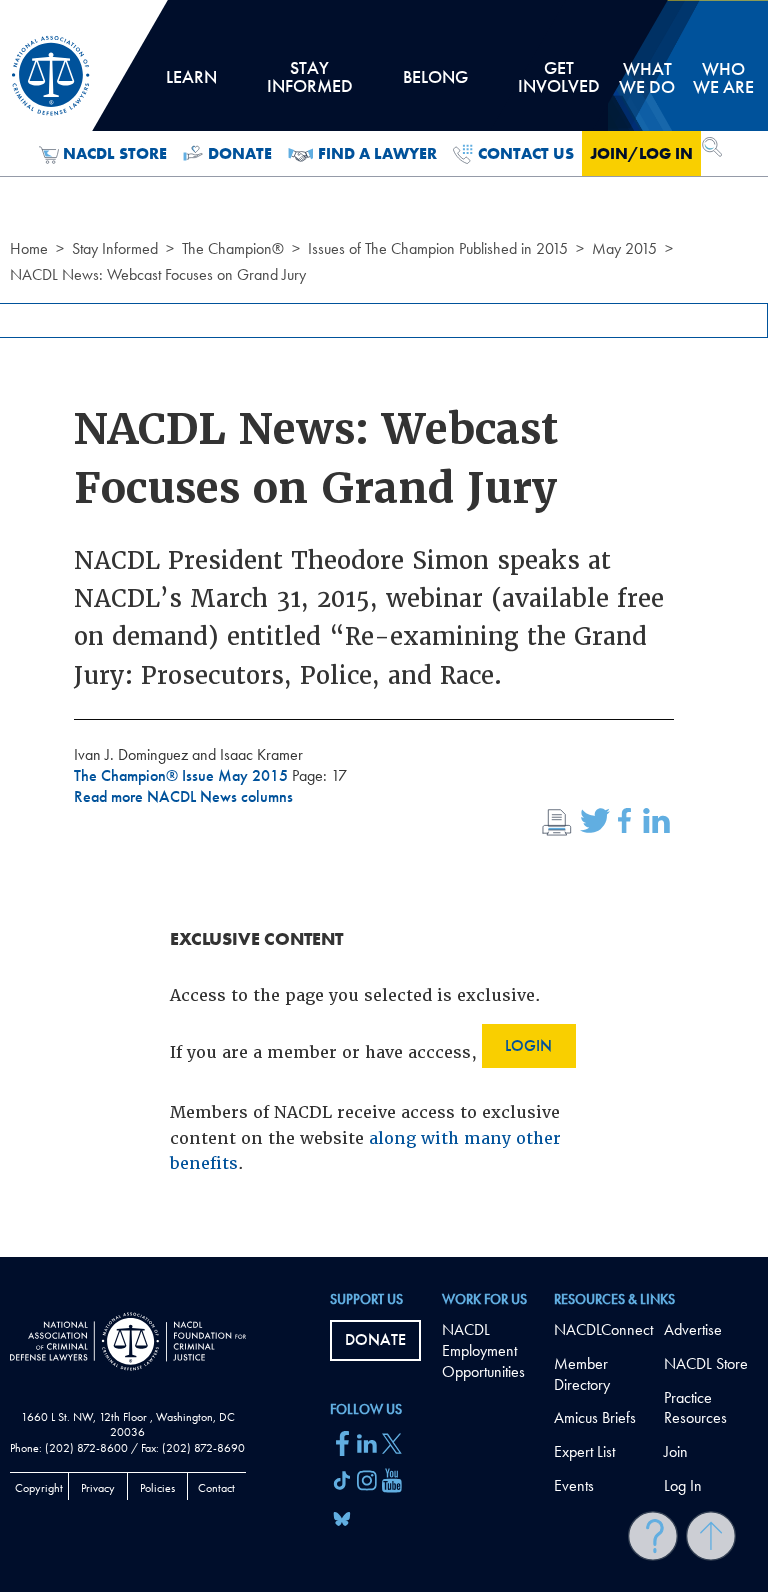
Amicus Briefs (595, 1417)
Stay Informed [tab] (310, 84)
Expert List (584, 1451)
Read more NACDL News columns (183, 796)
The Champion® (233, 248)
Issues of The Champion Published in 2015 (438, 248)
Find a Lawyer (377, 153)
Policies (157, 1488)
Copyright (39, 1488)
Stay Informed (115, 248)
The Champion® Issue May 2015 (183, 775)
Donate (240, 153)
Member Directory (582, 1374)
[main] (384, 628)
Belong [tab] (435, 84)
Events (574, 1485)
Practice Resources (695, 1408)
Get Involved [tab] (559, 84)
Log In (683, 1485)
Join (676, 1451)
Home (29, 248)
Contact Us (526, 153)
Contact (216, 1488)
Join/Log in (641, 153)
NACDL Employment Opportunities (483, 1350)
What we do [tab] (647, 77)
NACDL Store (115, 153)
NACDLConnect (603, 1329)
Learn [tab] (191, 84)
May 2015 (624, 248)
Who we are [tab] (723, 77)
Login (528, 1045)
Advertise (693, 1329)
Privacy (98, 1488)
